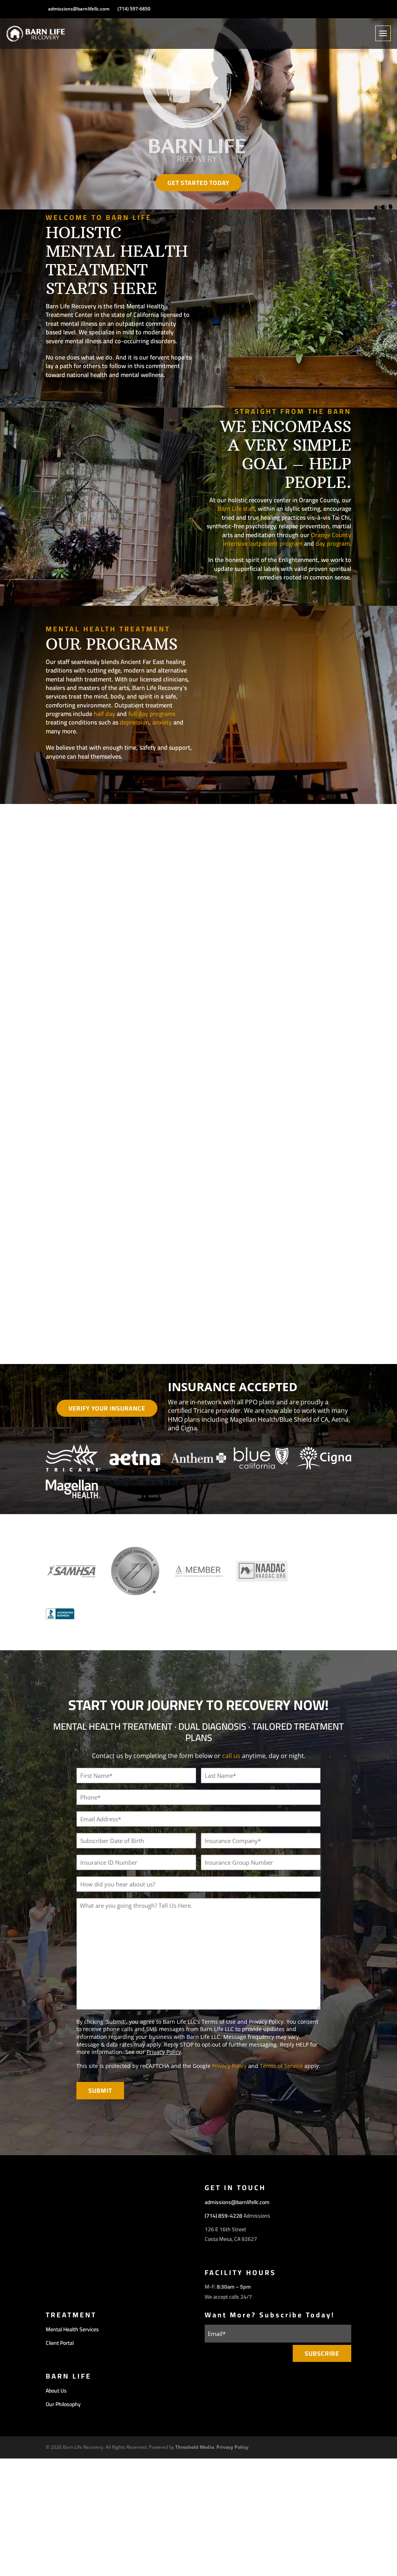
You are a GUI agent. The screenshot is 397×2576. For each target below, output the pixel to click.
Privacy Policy (164, 2052)
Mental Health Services (72, 2329)
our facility (78, 396)
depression (135, 722)
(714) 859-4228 (224, 2216)
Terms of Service (281, 2066)
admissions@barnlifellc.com (79, 9)
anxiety (162, 722)
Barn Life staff (236, 508)
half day (104, 714)
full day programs (152, 714)
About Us (56, 2391)
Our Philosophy (312, 598)
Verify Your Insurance (107, 1408)
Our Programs (83, 778)
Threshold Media (195, 2447)
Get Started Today (198, 183)
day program (333, 543)
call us (231, 1756)
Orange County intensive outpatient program (287, 539)
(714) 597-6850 (134, 9)
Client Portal (60, 2343)
